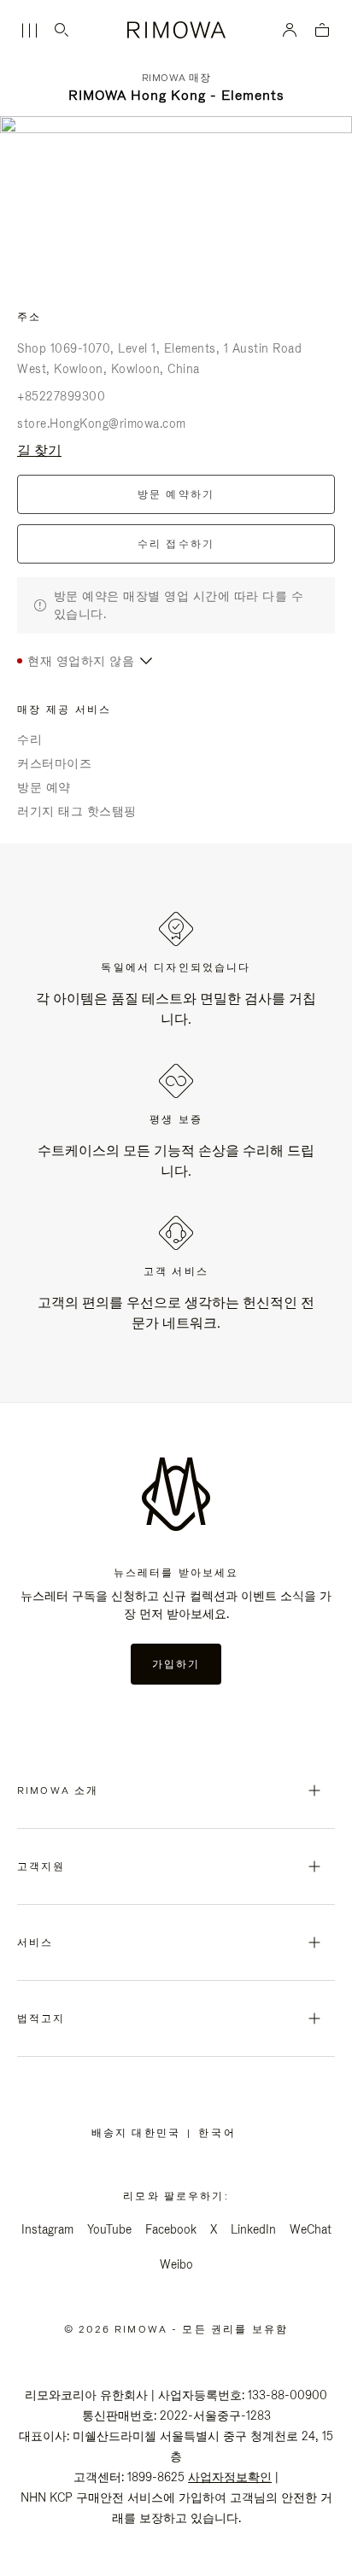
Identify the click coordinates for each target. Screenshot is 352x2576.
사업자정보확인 (230, 2477)
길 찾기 (39, 450)
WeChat (311, 2229)
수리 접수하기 (176, 544)
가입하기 (176, 1664)
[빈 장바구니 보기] (322, 31)
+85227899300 (61, 396)
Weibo (176, 2264)
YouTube (109, 2229)
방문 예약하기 (176, 494)
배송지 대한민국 (139, 2133)
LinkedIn (253, 2229)
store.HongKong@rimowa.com (102, 423)
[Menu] (29, 31)
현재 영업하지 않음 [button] (81, 661)
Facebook (171, 2229)
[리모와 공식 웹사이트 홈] (176, 30)
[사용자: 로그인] (290, 30)
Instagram (47, 2229)
